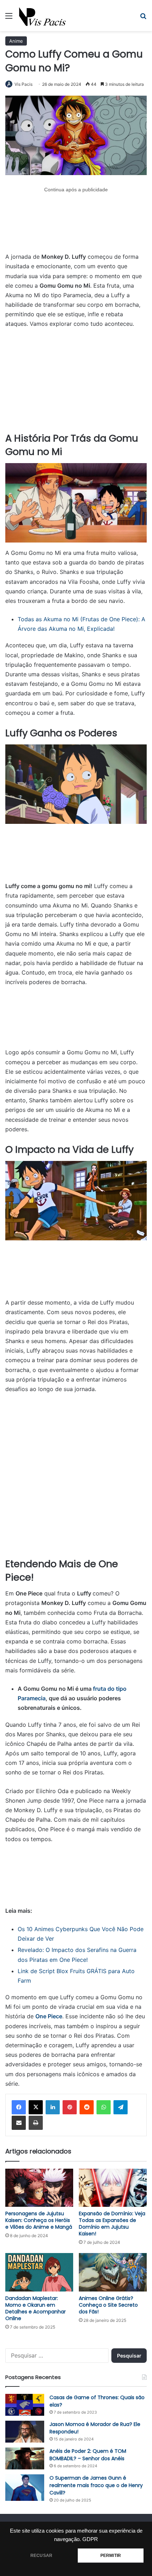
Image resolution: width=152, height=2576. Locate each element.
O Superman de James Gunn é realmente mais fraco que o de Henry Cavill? (96, 2485)
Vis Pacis (24, 84)
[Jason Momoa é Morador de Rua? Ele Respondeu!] (25, 2432)
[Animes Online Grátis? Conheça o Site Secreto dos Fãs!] (113, 2272)
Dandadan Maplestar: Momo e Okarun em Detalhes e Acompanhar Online (36, 2308)
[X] (36, 2107)
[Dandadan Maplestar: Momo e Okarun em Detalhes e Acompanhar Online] (39, 2272)
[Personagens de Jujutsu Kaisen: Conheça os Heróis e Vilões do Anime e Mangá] (39, 2188)
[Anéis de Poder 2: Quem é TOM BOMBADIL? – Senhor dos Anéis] (25, 2458)
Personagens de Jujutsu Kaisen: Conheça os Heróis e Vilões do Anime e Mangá (39, 2220)
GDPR (90, 2539)
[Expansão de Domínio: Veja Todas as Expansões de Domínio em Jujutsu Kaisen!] (113, 2188)
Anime (16, 41)
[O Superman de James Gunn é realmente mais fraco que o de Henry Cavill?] (25, 2488)
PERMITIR (111, 2556)
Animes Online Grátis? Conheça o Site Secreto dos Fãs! (108, 2305)
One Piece (49, 2016)
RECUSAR (41, 2556)
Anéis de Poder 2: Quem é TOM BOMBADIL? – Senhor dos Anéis (88, 2455)
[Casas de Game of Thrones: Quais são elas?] (25, 2405)
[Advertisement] (76, 223)
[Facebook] (19, 2107)
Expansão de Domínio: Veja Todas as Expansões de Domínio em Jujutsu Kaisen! (112, 2224)
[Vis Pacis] (43, 16)
